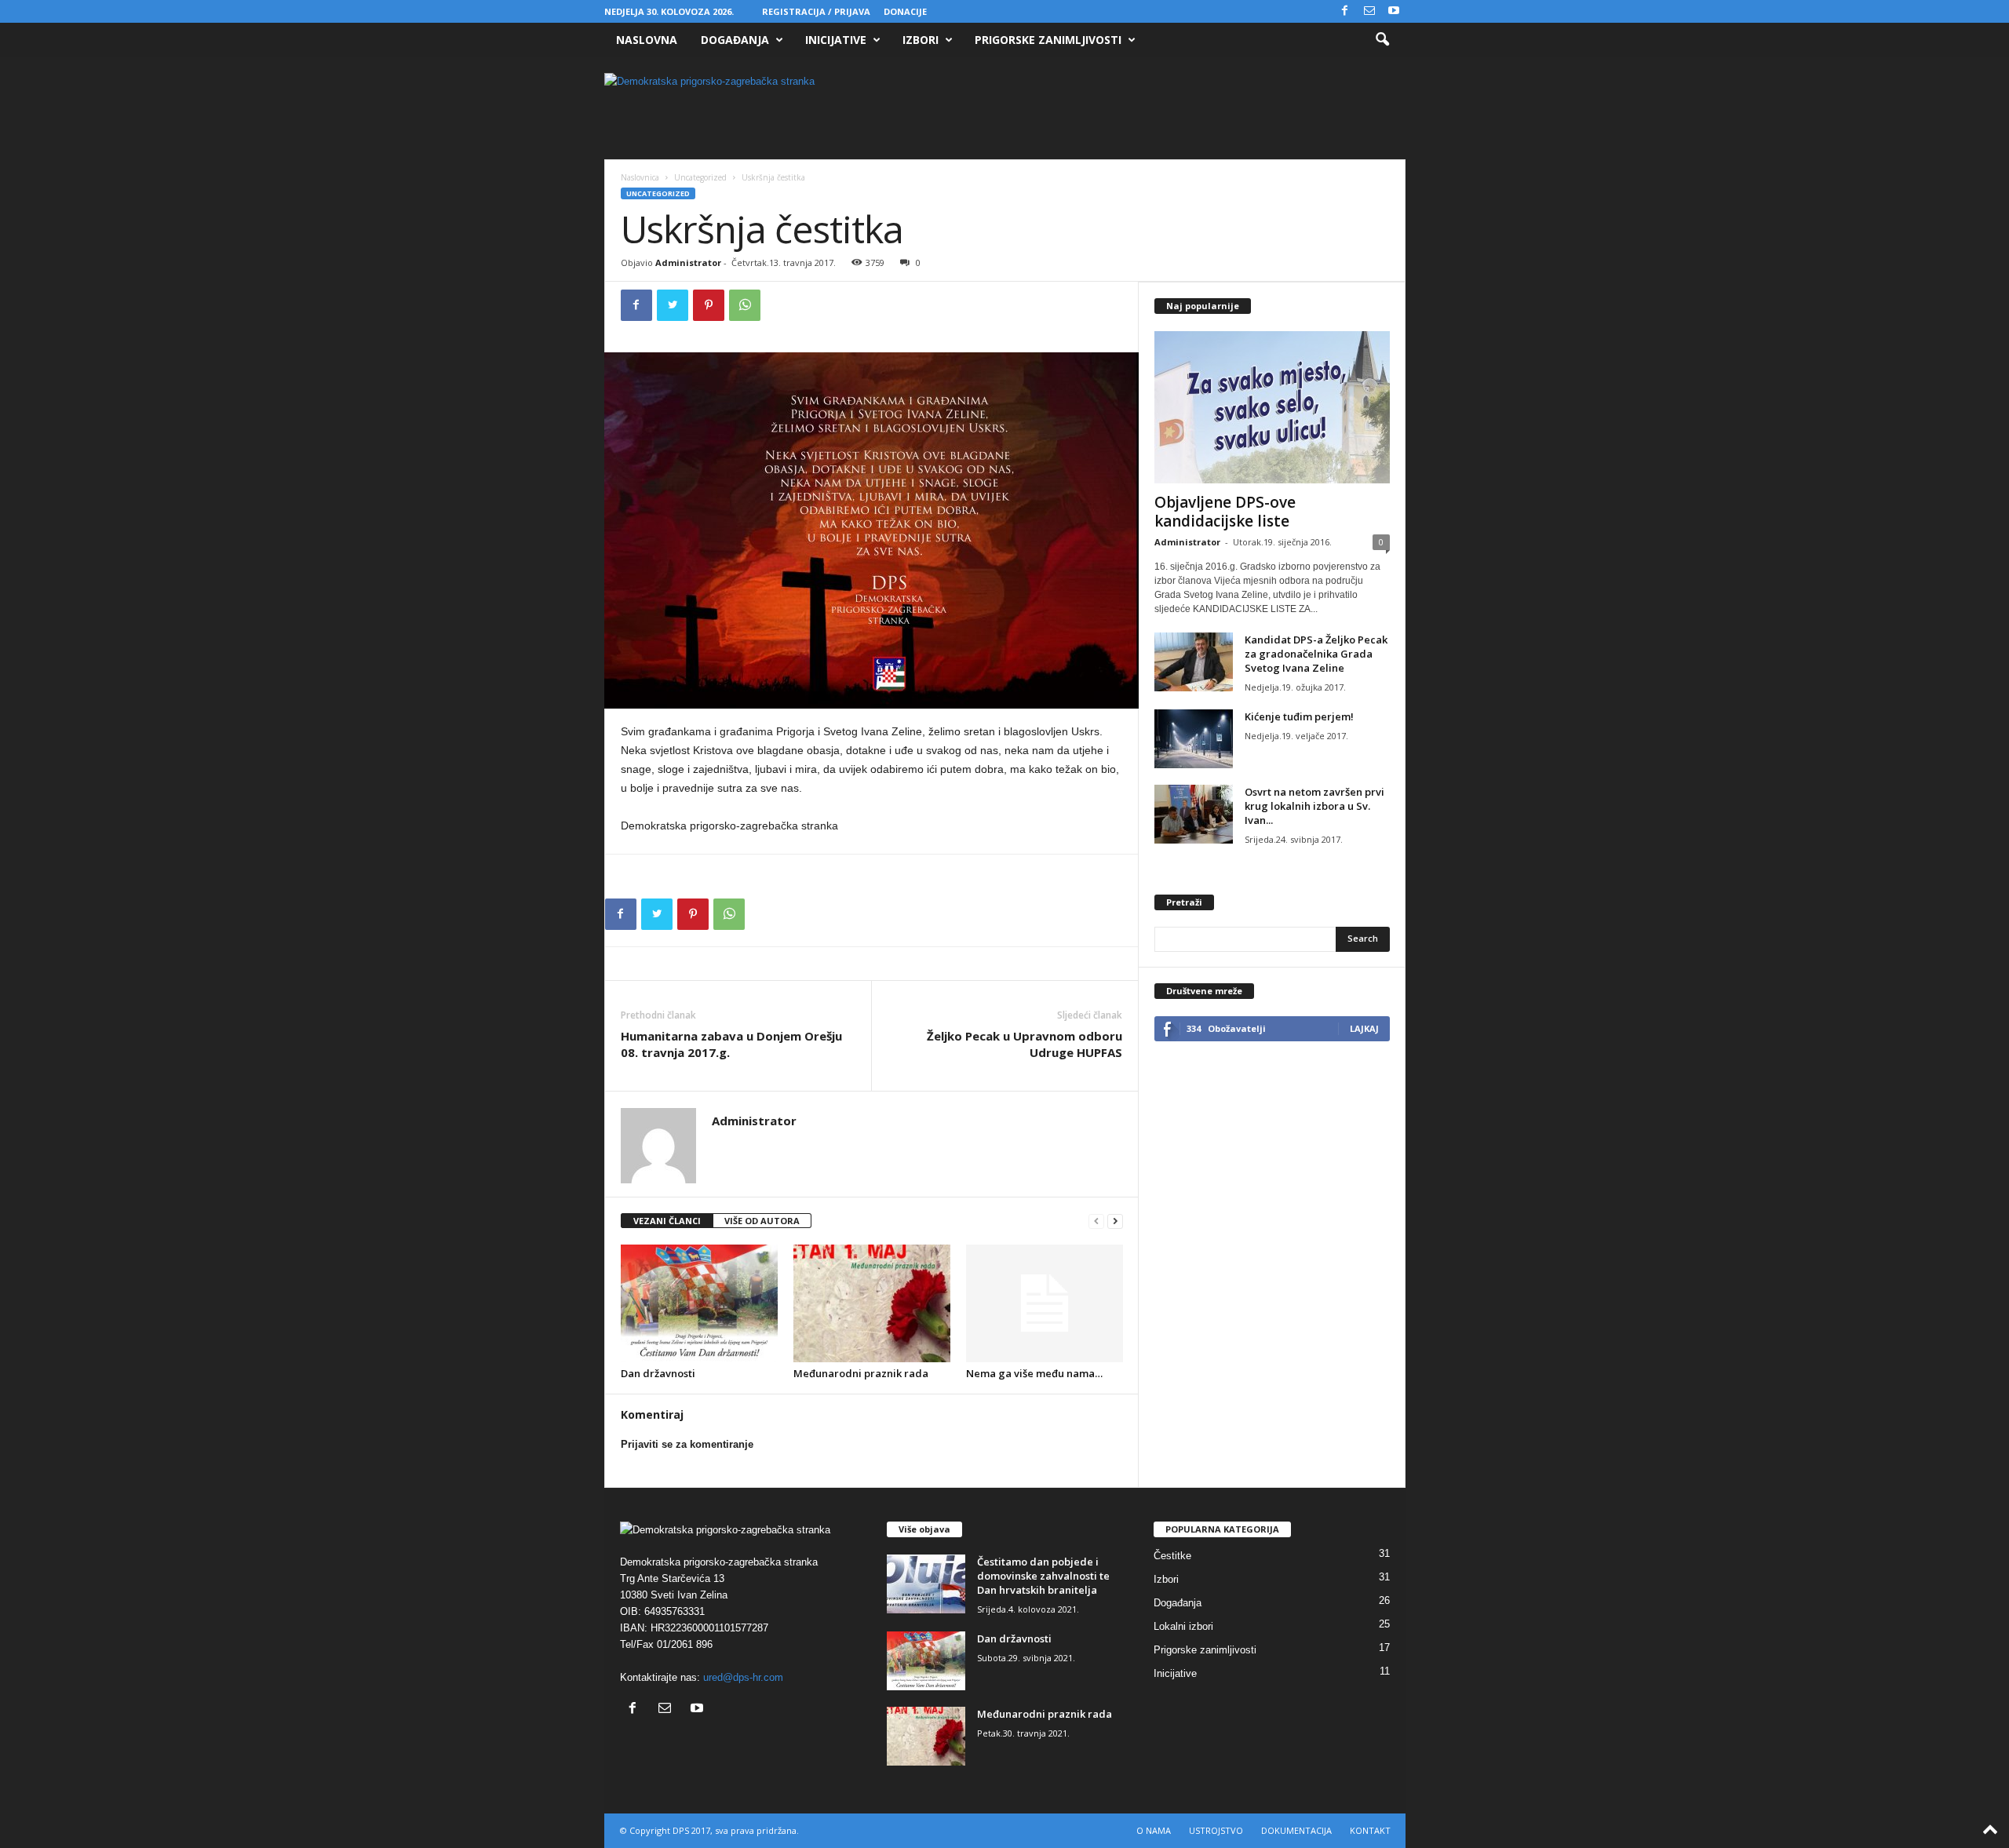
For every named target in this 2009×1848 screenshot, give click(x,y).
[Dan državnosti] (699, 1303)
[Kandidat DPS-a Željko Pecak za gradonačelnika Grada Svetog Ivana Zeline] (1194, 662)
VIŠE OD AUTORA (762, 1221)
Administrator (688, 262)
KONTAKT (1370, 1830)
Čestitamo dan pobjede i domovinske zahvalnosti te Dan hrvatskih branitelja (1043, 1576)
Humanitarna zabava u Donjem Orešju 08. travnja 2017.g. (731, 1044)
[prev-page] (1096, 1221)
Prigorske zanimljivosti (1048, 40)
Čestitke (1172, 1556)
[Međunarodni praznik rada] (872, 1303)
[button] (1382, 40)
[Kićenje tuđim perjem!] (1194, 739)
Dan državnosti (658, 1373)
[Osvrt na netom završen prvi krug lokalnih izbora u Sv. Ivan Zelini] (1194, 814)
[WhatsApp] (745, 305)
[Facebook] (1345, 11)
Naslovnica (640, 177)
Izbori (921, 40)
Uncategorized (700, 177)
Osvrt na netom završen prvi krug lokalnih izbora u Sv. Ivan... (1314, 806)
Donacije (905, 11)
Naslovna (647, 40)
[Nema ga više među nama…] (1045, 1303)
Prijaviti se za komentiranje (687, 1444)
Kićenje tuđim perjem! (1299, 716)
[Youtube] (1394, 11)
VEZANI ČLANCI (667, 1221)
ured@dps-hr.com (743, 1677)
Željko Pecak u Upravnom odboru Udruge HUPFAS (1025, 1044)
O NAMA (1154, 1830)
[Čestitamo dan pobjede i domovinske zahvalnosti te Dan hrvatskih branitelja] (926, 1584)
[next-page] (1115, 1221)
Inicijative (836, 40)
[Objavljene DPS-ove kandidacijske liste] (1272, 407)
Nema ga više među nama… (1034, 1373)
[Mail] (1369, 11)
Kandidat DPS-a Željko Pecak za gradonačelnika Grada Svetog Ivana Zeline (1316, 654)
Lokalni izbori (1183, 1626)
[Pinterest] (709, 305)
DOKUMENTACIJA (1296, 1830)
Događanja (735, 40)
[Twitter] (673, 305)
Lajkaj (1364, 1028)
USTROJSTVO (1216, 1830)
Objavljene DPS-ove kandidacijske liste (1225, 512)
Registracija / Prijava (816, 11)
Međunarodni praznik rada (861, 1373)
